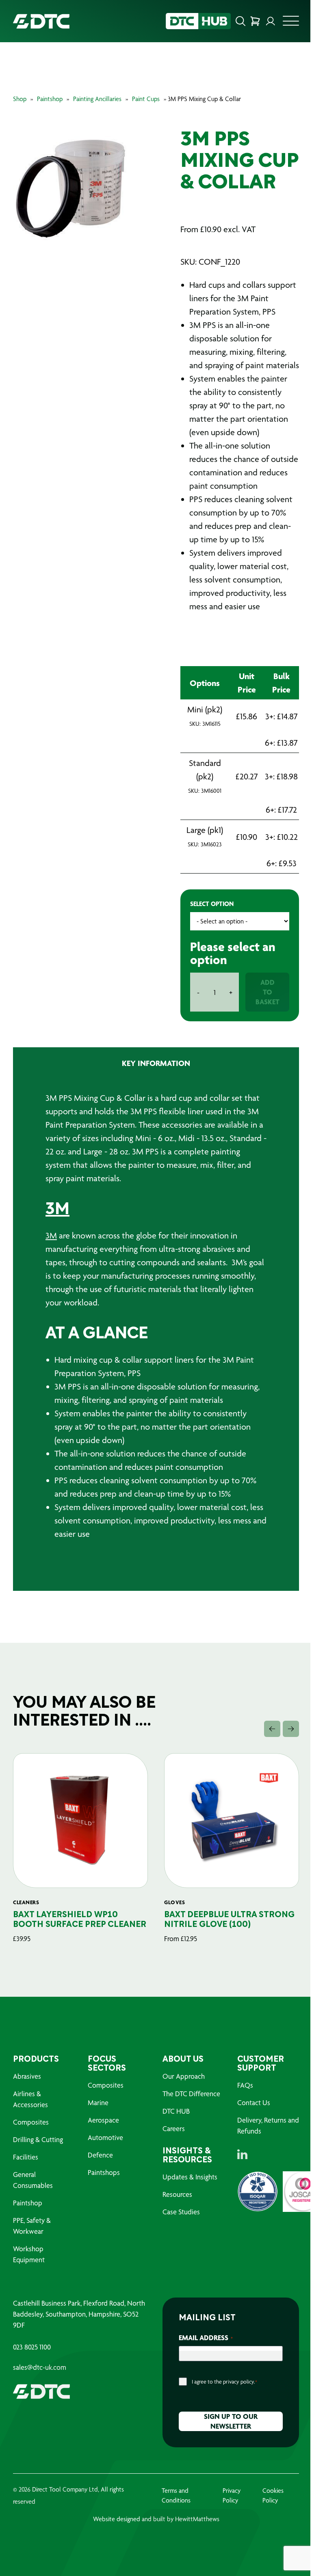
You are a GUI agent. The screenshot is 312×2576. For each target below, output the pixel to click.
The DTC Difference (191, 2094)
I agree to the (224, 2382)
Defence (100, 2155)
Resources (177, 2194)
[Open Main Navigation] (291, 23)
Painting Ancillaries (97, 99)
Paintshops (104, 2172)
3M (57, 1210)
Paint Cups (146, 99)
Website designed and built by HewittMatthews (156, 2519)
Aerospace (103, 2120)
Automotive (105, 2137)
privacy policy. (239, 2382)
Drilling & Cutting (38, 2139)
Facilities (26, 2157)
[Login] (271, 21)
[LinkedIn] (242, 2154)
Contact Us (254, 2102)
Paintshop (50, 99)
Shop (20, 99)
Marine (98, 2102)
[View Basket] (255, 21)
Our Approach (184, 2076)
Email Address (206, 2338)
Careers (174, 2128)
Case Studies (181, 2212)
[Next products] (291, 1729)
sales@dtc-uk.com (40, 2367)
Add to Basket (268, 992)
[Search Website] (240, 21)
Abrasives (27, 2076)
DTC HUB (176, 2111)
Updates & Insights (190, 2177)
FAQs (245, 2085)
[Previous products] (272, 1729)
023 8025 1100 (32, 2347)
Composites (31, 2122)
